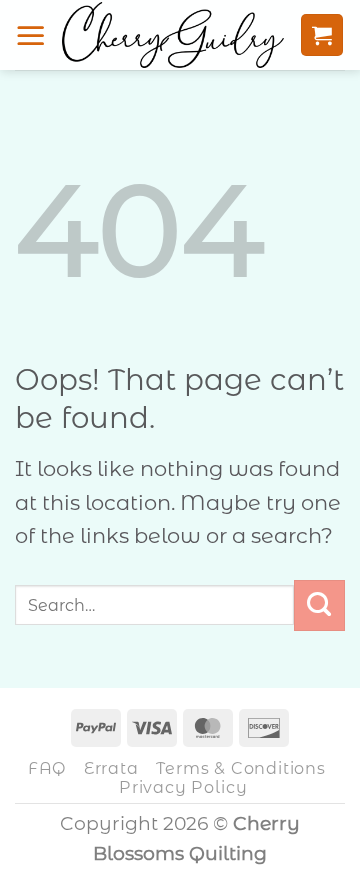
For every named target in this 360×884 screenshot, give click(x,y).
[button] (31, 35)
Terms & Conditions (240, 768)
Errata (111, 768)
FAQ (47, 768)
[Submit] (319, 605)
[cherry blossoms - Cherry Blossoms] (173, 35)
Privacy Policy (183, 787)
